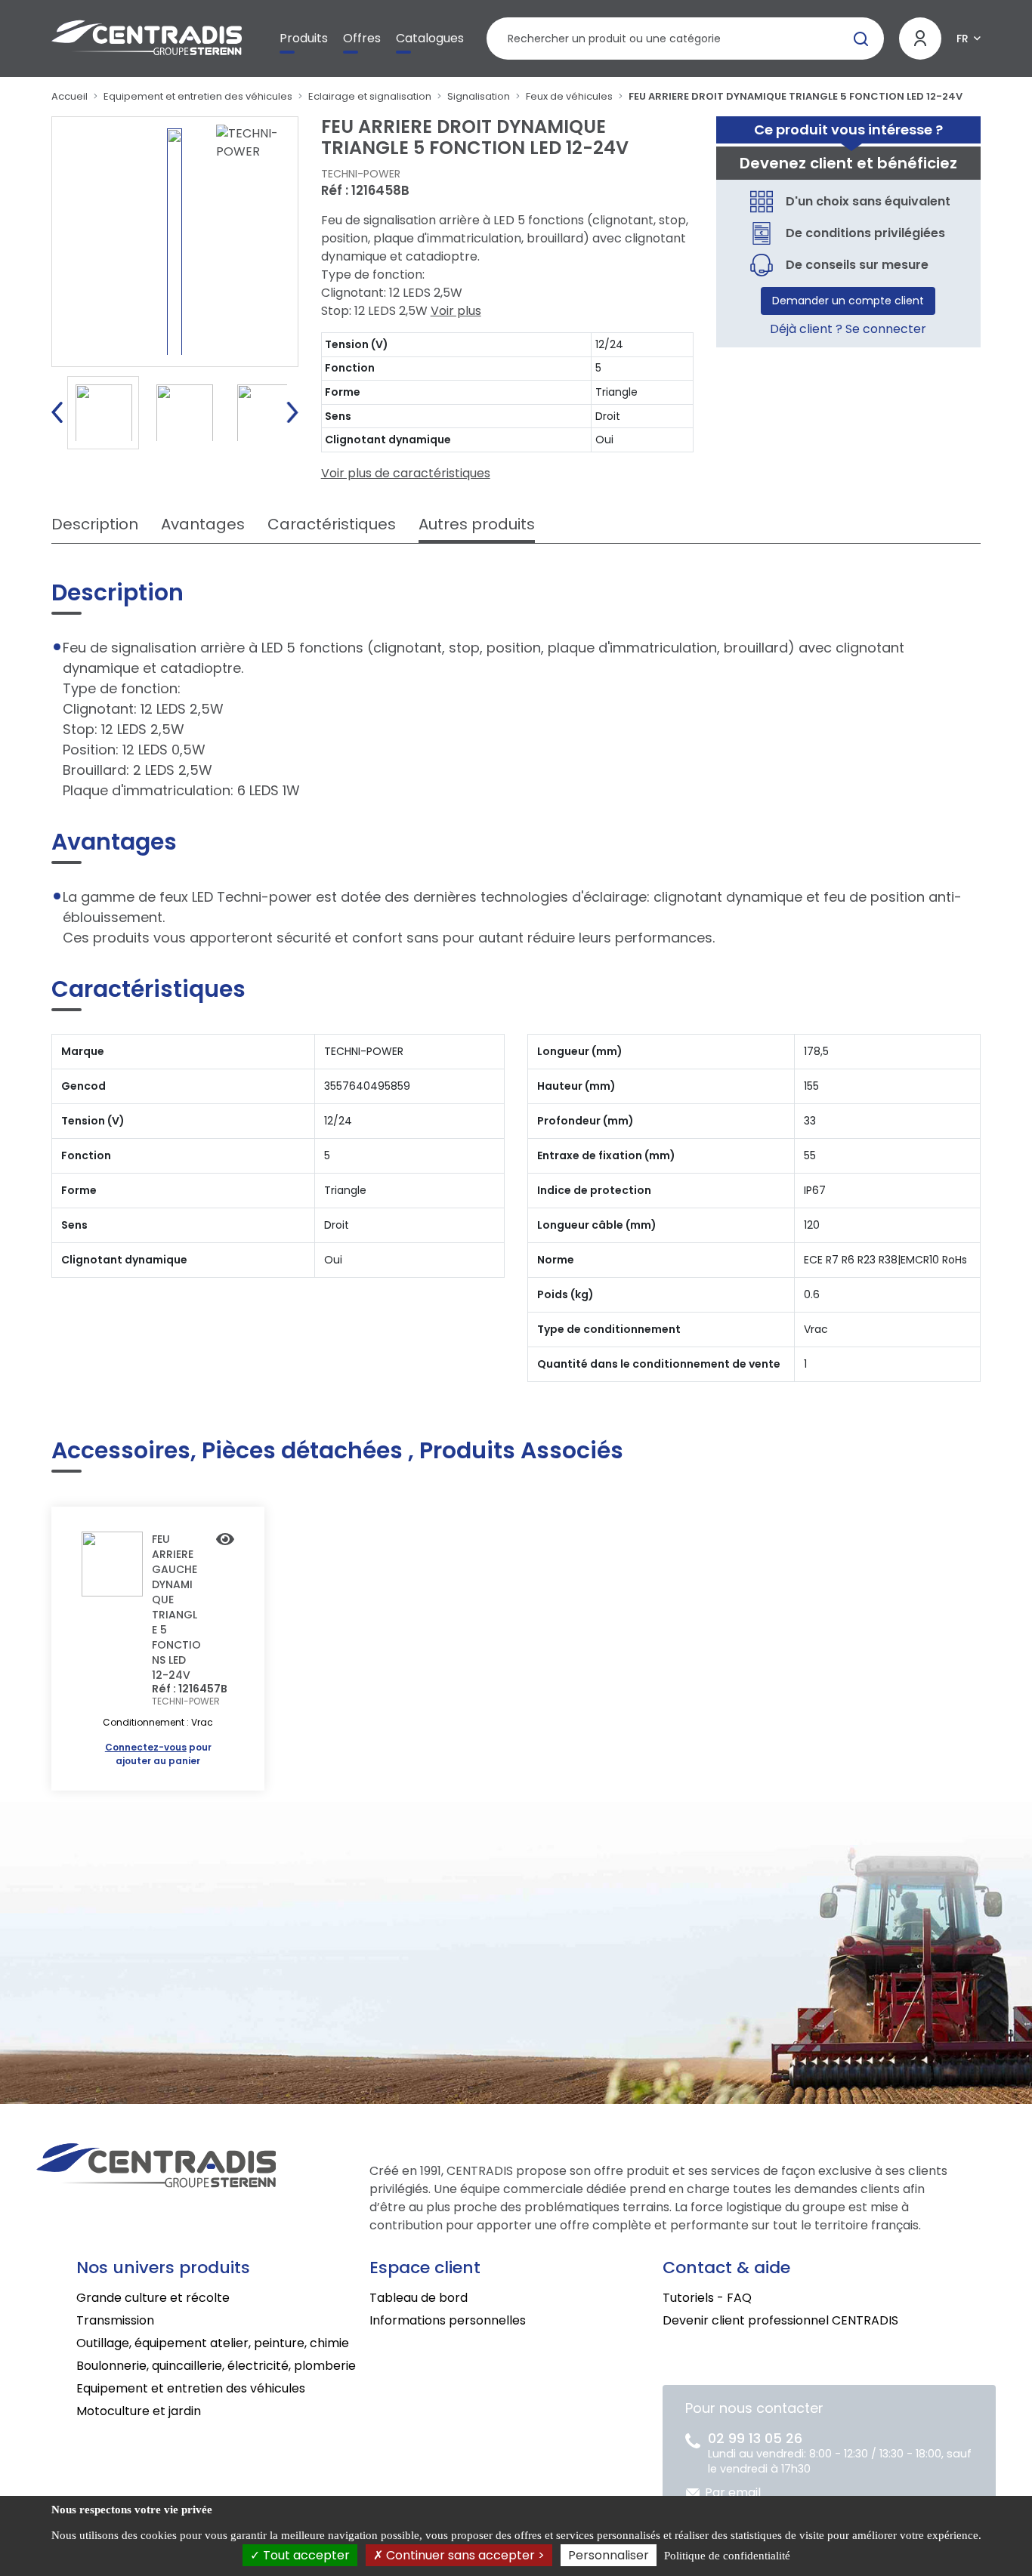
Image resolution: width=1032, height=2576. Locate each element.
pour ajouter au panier (158, 1754)
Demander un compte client (848, 301)
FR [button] (962, 39)
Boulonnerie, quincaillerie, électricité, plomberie (216, 2366)
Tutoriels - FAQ (707, 2298)
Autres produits (477, 524)
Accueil (70, 96)
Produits (304, 38)
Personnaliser (609, 2555)
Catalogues (430, 38)
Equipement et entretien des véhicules (198, 96)
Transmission (115, 2320)
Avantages (203, 524)
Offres (362, 38)
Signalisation (479, 96)
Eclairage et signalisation (370, 96)
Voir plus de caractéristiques (406, 473)
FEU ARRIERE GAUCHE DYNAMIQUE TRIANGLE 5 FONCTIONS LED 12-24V (176, 1607)
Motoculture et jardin (139, 2411)
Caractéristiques (332, 524)
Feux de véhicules (569, 96)
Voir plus (456, 311)
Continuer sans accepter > (464, 2555)
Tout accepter (305, 2555)
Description (95, 524)
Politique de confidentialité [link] (727, 2556)
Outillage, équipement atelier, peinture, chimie (213, 2343)
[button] (57, 412)
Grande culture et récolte (153, 2298)
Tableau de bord (419, 2298)
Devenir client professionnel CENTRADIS (780, 2320)
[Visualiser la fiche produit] (225, 1541)
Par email (733, 2493)
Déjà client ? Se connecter (848, 329)
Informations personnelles (448, 2320)
